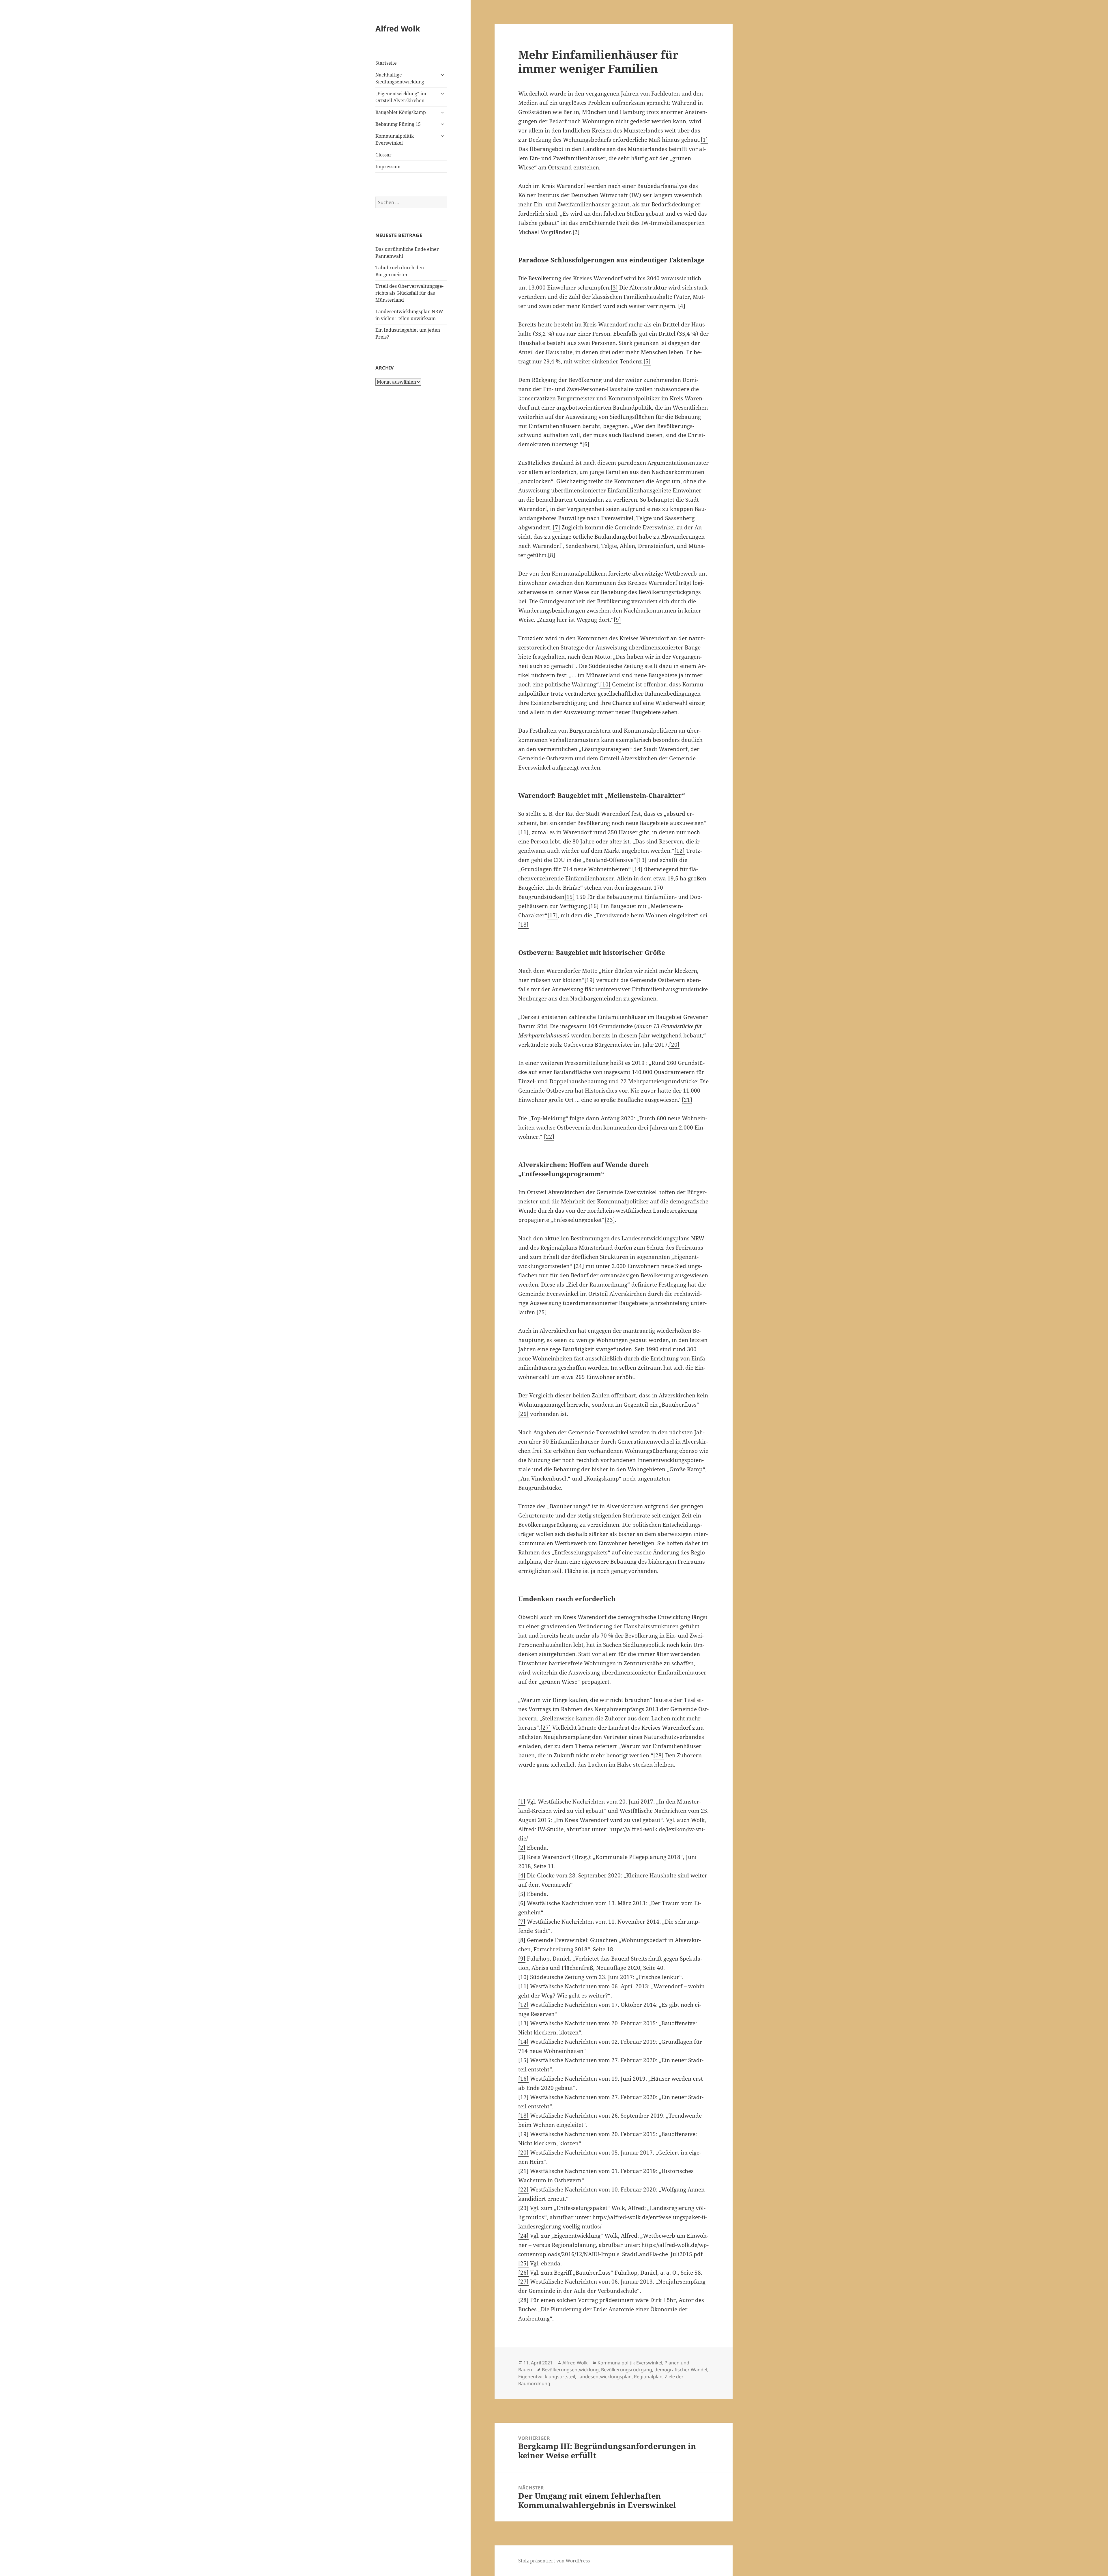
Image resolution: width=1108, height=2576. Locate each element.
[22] (549, 1137)
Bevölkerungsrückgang (627, 2370)
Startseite (386, 63)
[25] (542, 1312)
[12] (680, 851)
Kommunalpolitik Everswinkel (395, 139)
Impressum (388, 167)
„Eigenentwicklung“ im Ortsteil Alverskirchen (401, 97)
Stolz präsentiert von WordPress (554, 2561)
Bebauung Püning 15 (398, 124)
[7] (556, 527)
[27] (546, 1728)
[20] (674, 1045)
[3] (614, 288)
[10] (605, 684)
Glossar (383, 155)
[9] (617, 620)
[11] (523, 832)
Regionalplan (648, 2377)
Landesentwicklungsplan (604, 2377)
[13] (641, 860)
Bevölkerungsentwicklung (570, 2370)
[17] (553, 915)
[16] (594, 906)
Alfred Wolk (398, 28)
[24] (579, 1266)
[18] (523, 925)
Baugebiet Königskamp (401, 112)
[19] (589, 980)
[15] (570, 897)
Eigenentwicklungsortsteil (547, 2377)
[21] (687, 1100)
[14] (637, 869)
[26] (523, 1414)
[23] (610, 1220)
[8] (552, 555)
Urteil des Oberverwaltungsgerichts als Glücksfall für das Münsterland (409, 293)
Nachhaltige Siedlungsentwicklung (400, 78)
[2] (576, 232)
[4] (682, 306)
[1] (704, 140)
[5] (647, 361)
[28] (658, 1755)
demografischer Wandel (681, 2370)
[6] (586, 444)
